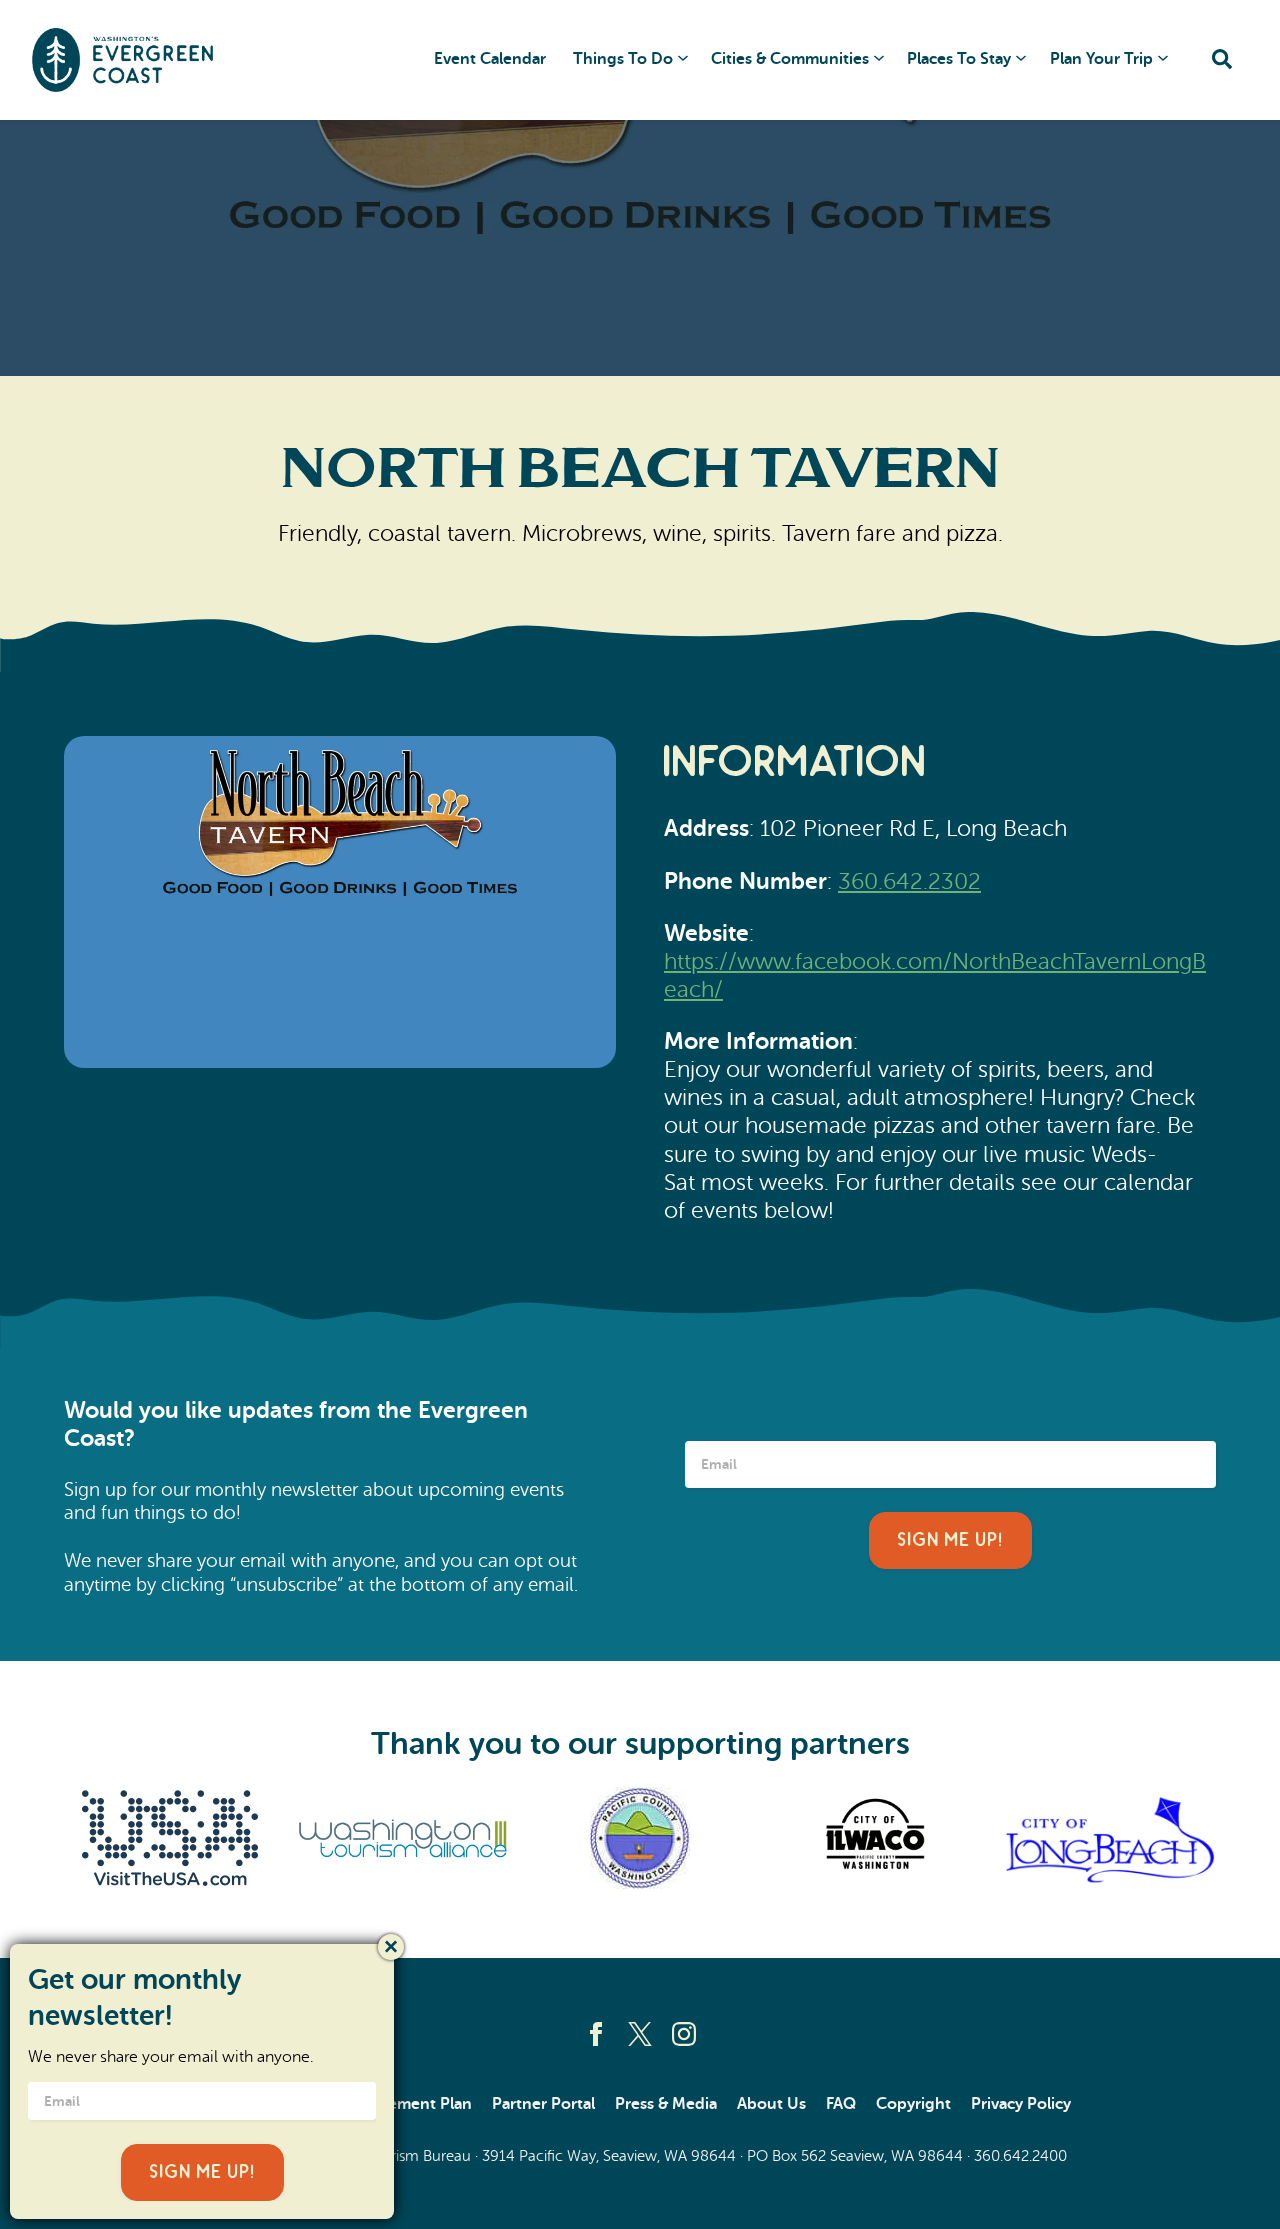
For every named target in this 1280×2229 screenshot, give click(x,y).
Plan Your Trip (1101, 59)
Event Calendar (490, 59)
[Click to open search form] (1222, 60)
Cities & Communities (790, 59)
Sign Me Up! (950, 1540)
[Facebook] (596, 2034)
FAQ (841, 2104)
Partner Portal (543, 2104)
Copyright (913, 2104)
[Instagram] (684, 2034)
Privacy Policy (1021, 2104)
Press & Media (666, 2104)
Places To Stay (959, 59)
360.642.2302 (909, 881)
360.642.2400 (1020, 2156)
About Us (771, 2104)
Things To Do (623, 59)
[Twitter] (640, 2034)
